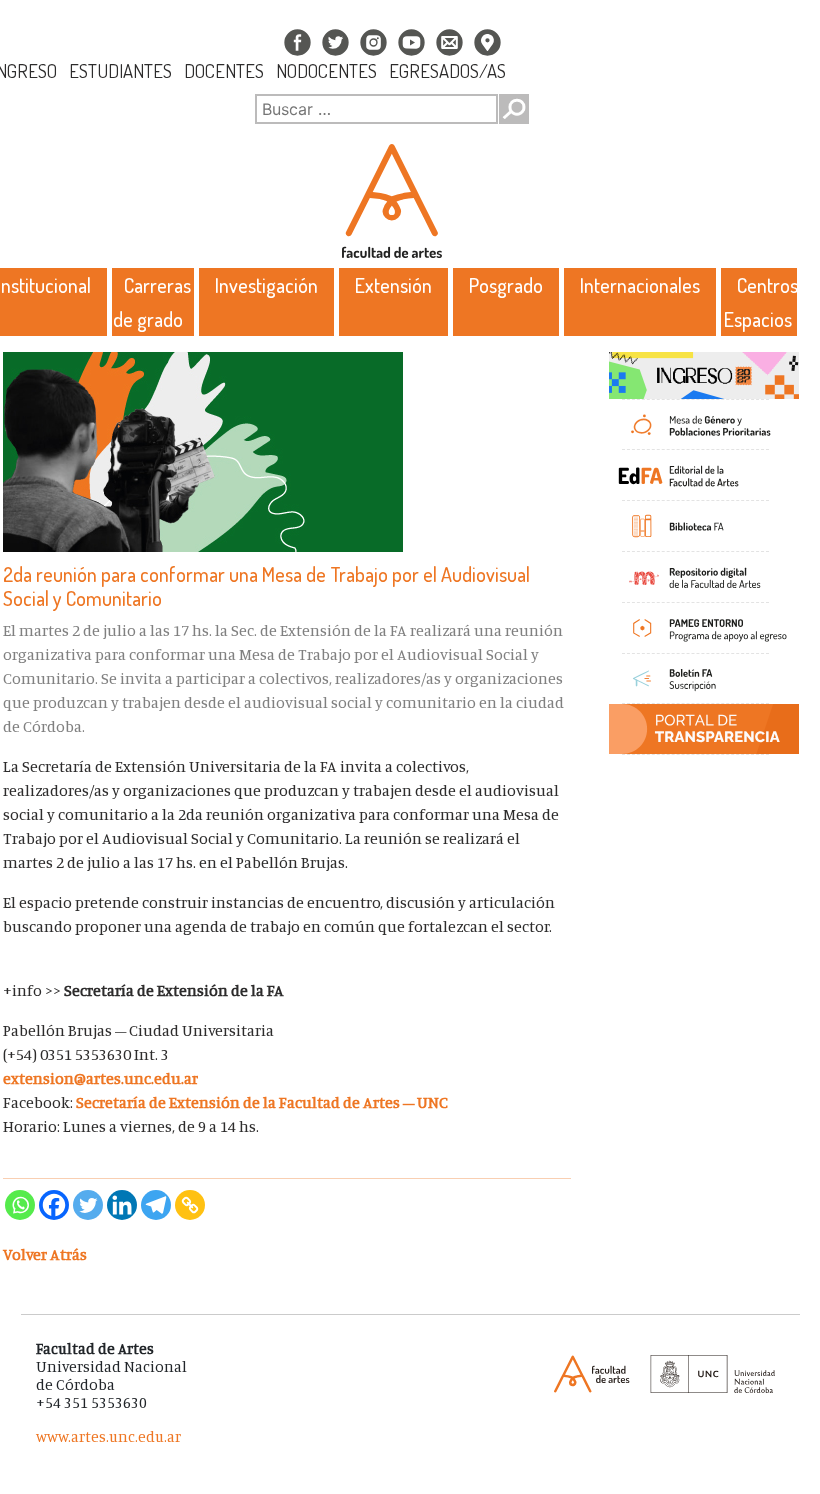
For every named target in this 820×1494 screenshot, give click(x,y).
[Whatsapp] (20, 1205)
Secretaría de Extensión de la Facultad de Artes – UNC (263, 1102)
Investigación (266, 285)
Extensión (393, 285)
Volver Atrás (45, 1254)
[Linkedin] (122, 1205)
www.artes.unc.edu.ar (108, 1436)
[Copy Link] (190, 1205)
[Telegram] (156, 1205)
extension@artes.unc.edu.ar (100, 1078)
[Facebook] (54, 1205)
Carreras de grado (152, 302)
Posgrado (506, 285)
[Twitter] (88, 1205)
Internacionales (640, 285)
